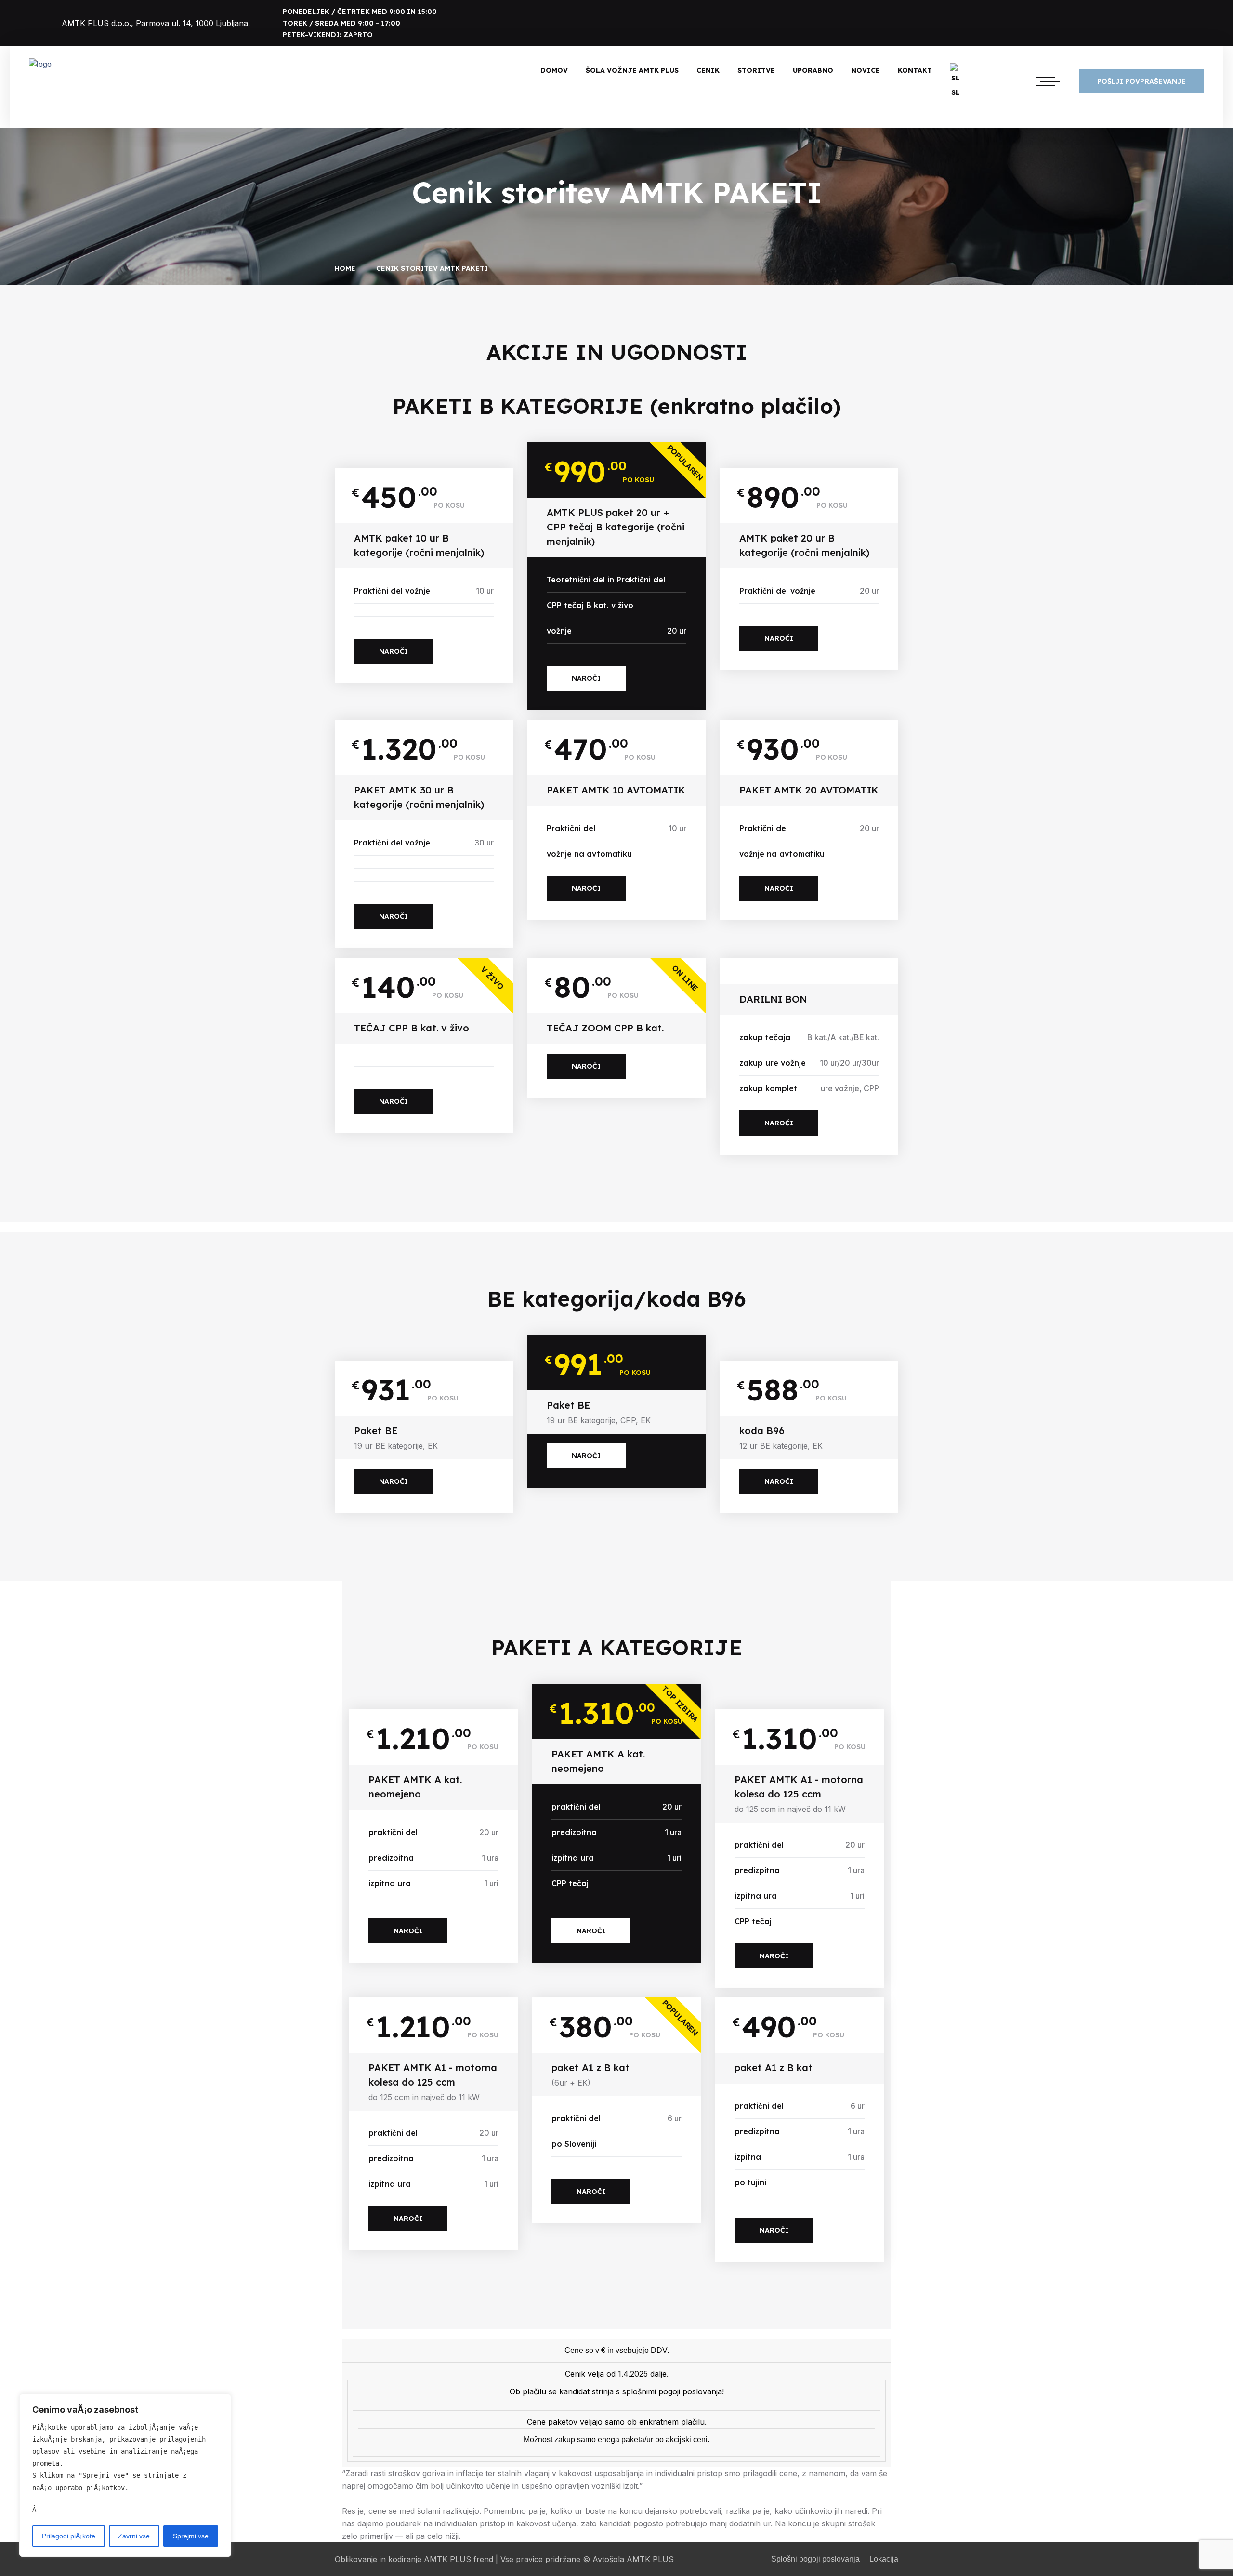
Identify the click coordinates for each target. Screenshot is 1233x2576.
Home (347, 268)
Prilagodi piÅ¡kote (69, 2536)
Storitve (756, 70)
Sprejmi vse (191, 2536)
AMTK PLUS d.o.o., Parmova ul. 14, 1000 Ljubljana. (156, 23)
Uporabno (813, 70)
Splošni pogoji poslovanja (815, 2559)
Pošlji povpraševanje (1141, 81)
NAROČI (586, 678)
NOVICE (866, 70)
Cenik (708, 70)
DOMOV (554, 70)
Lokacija (884, 2559)
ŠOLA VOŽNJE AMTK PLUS (632, 70)
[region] (125, 2475)
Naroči (394, 651)
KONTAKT (915, 70)
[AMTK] (40, 65)
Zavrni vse (134, 2536)
